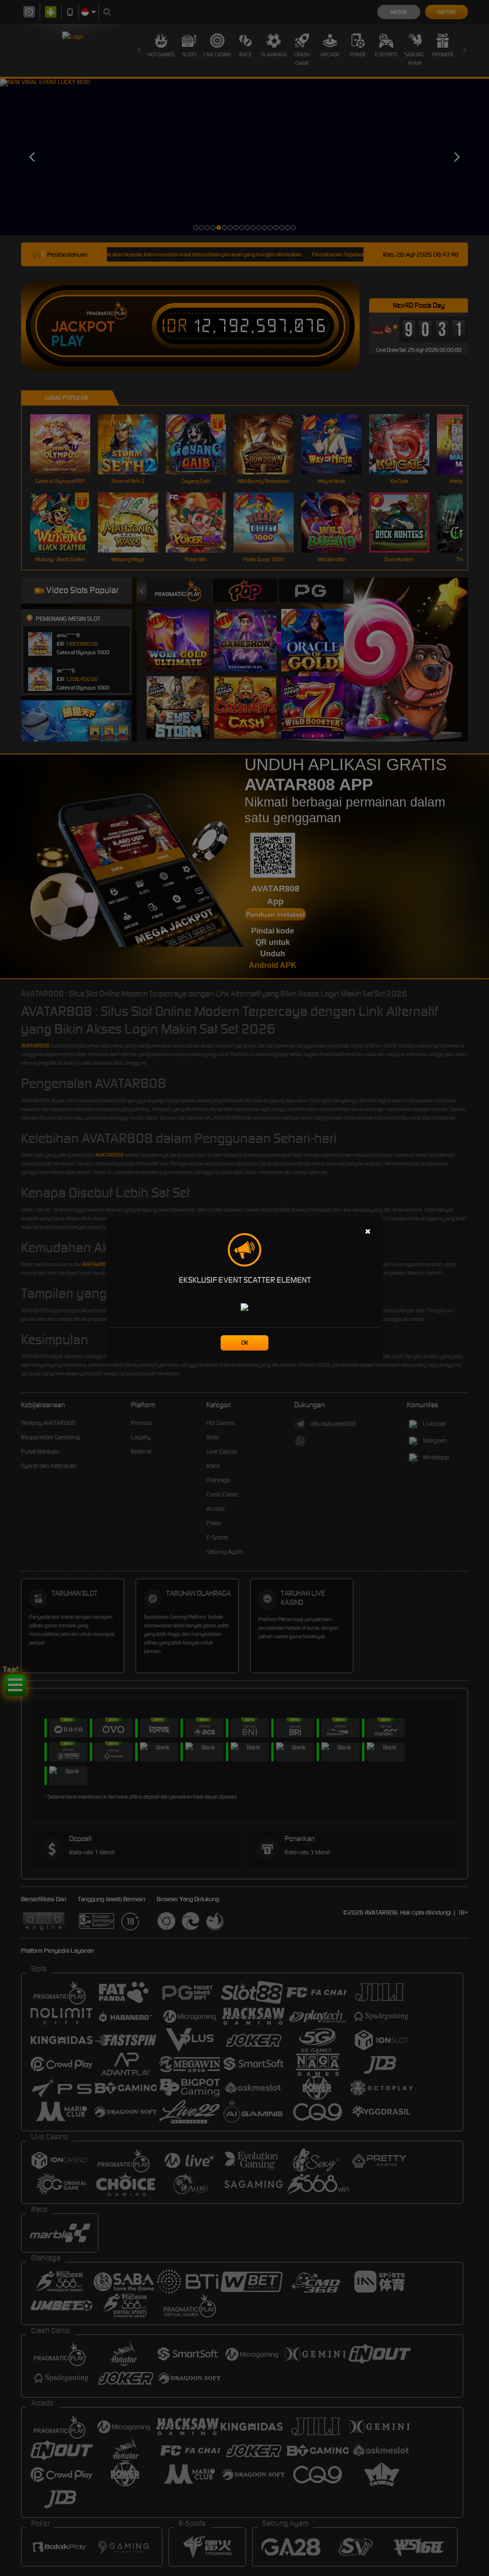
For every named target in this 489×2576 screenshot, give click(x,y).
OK (245, 1343)
